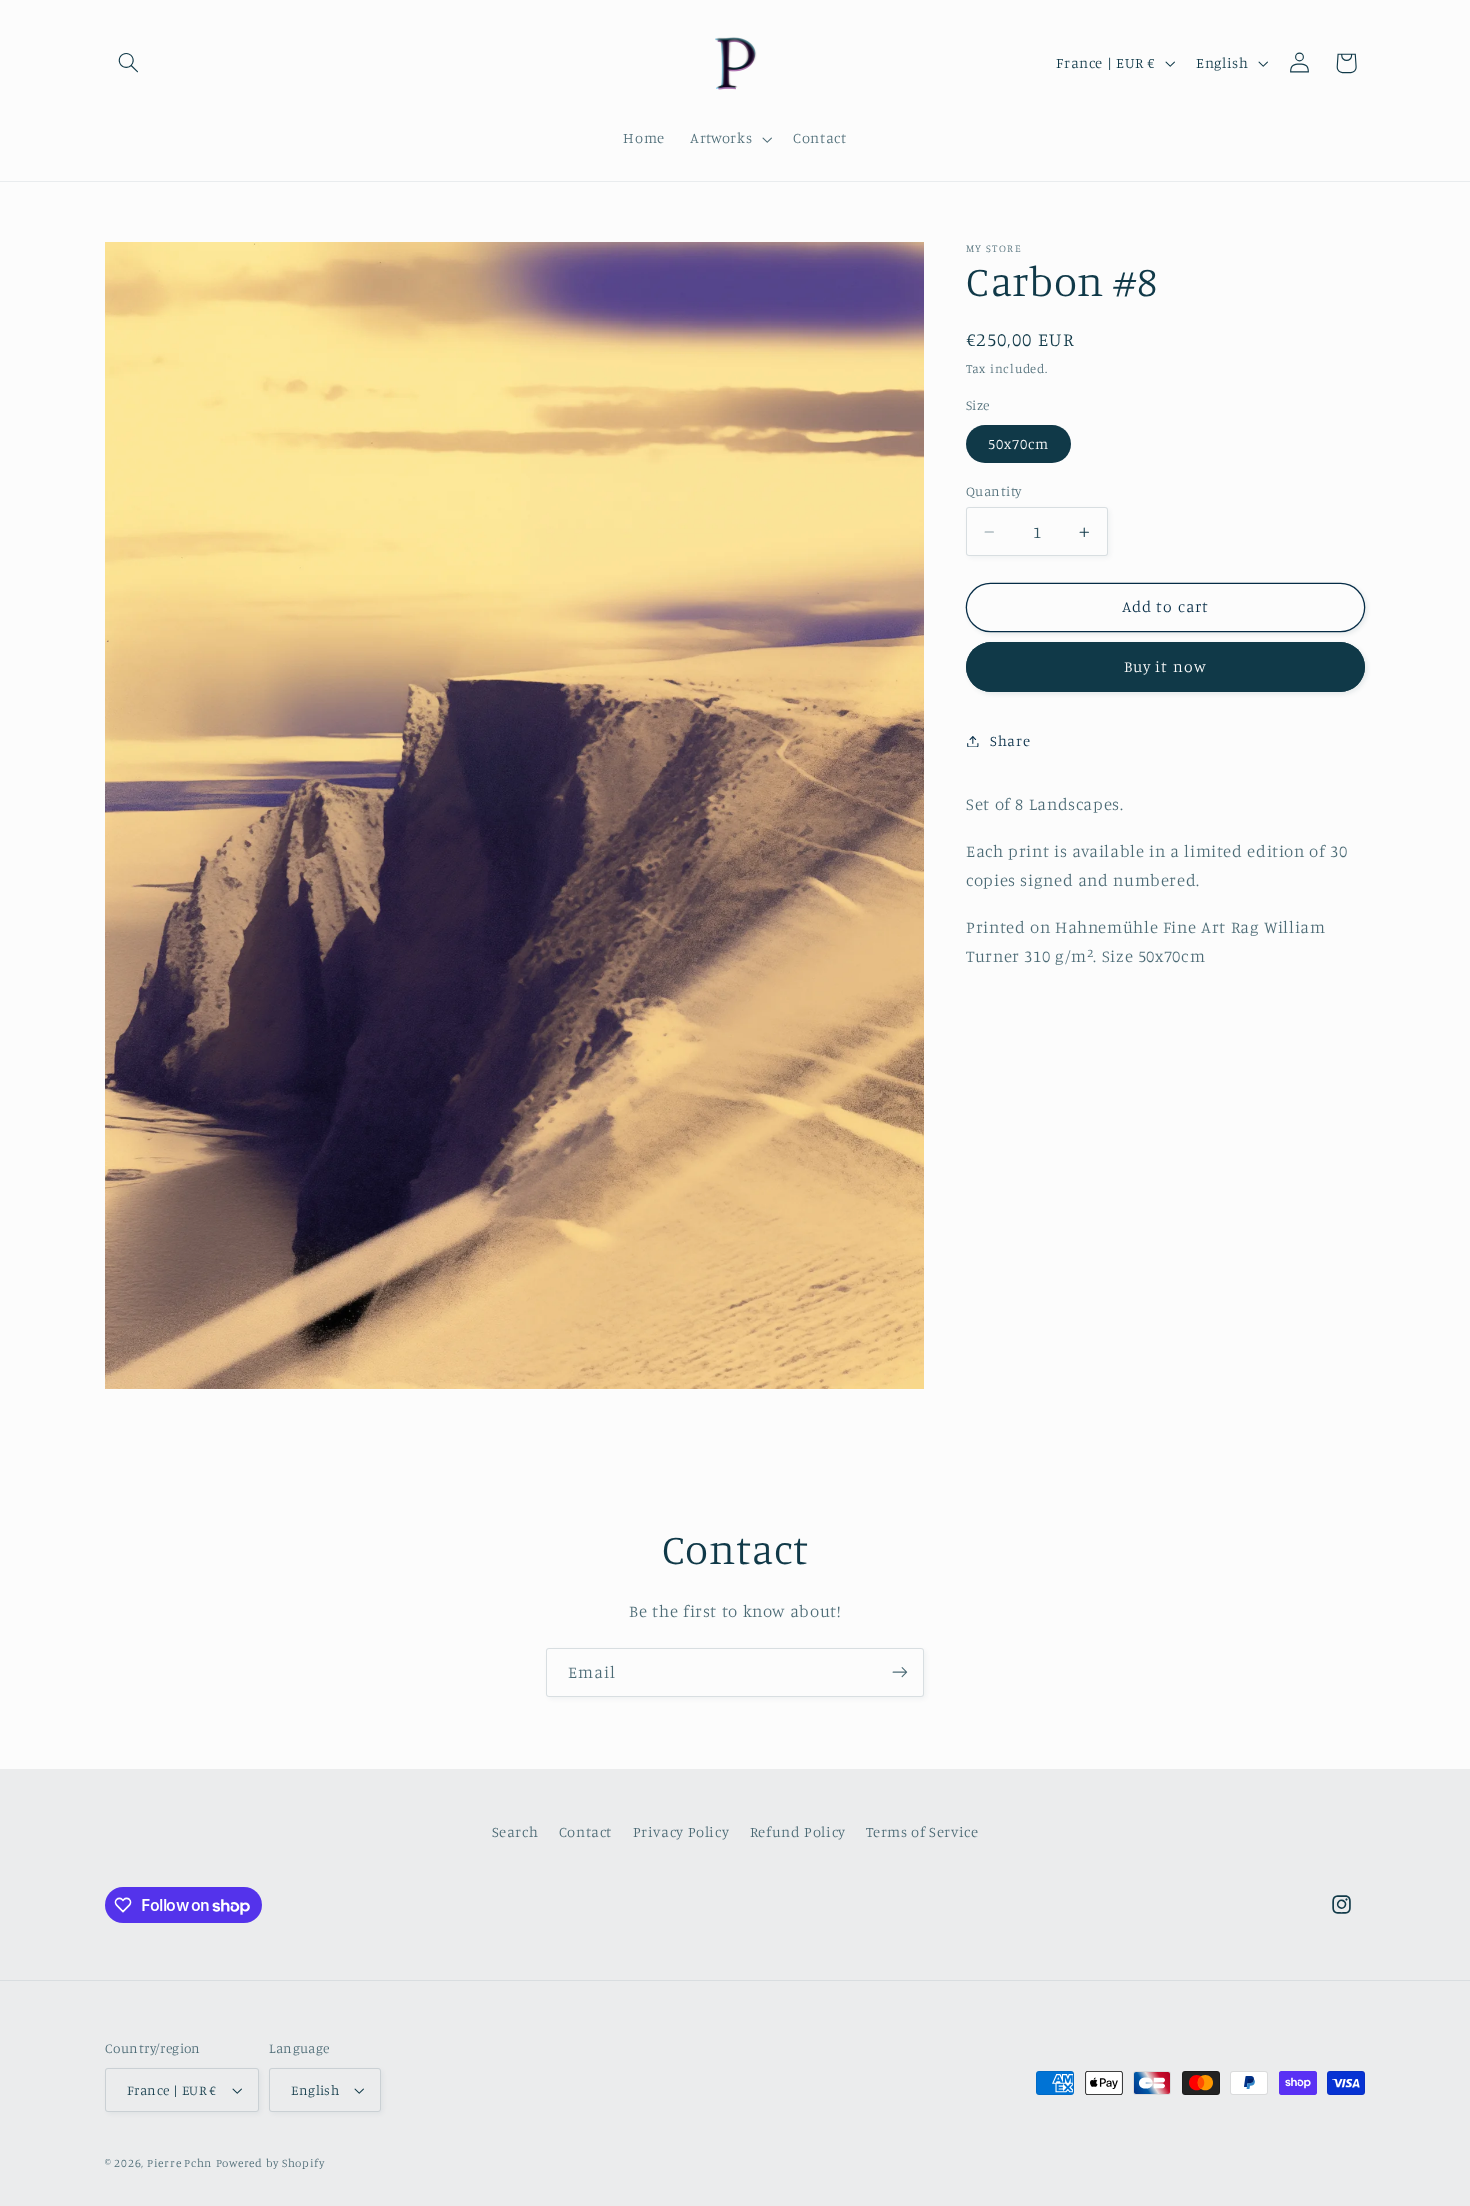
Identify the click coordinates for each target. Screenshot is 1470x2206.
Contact (585, 1830)
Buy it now (1165, 666)
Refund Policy (798, 1830)
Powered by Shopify (270, 2163)
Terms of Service (922, 1830)
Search (515, 1830)
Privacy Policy (681, 1830)
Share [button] (1010, 740)
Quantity (993, 491)
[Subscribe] (900, 1672)
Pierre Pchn (179, 2163)
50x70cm (1018, 443)
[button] (128, 63)
